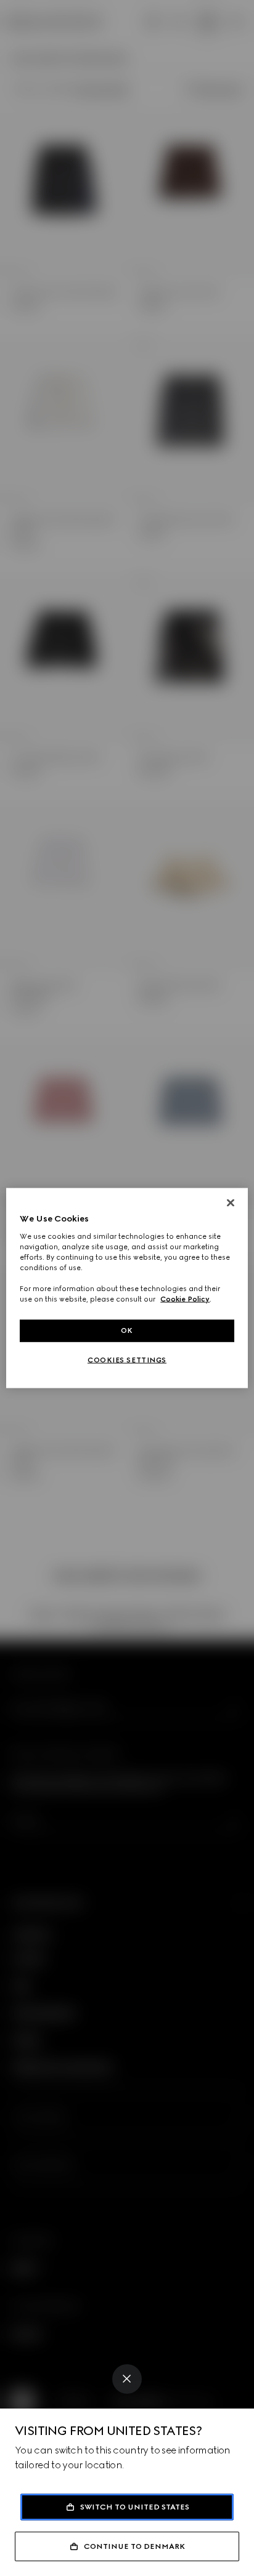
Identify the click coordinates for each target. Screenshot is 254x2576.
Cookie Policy (185, 1299)
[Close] (127, 2379)
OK (127, 1330)
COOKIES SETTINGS (127, 1360)
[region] (127, 1288)
